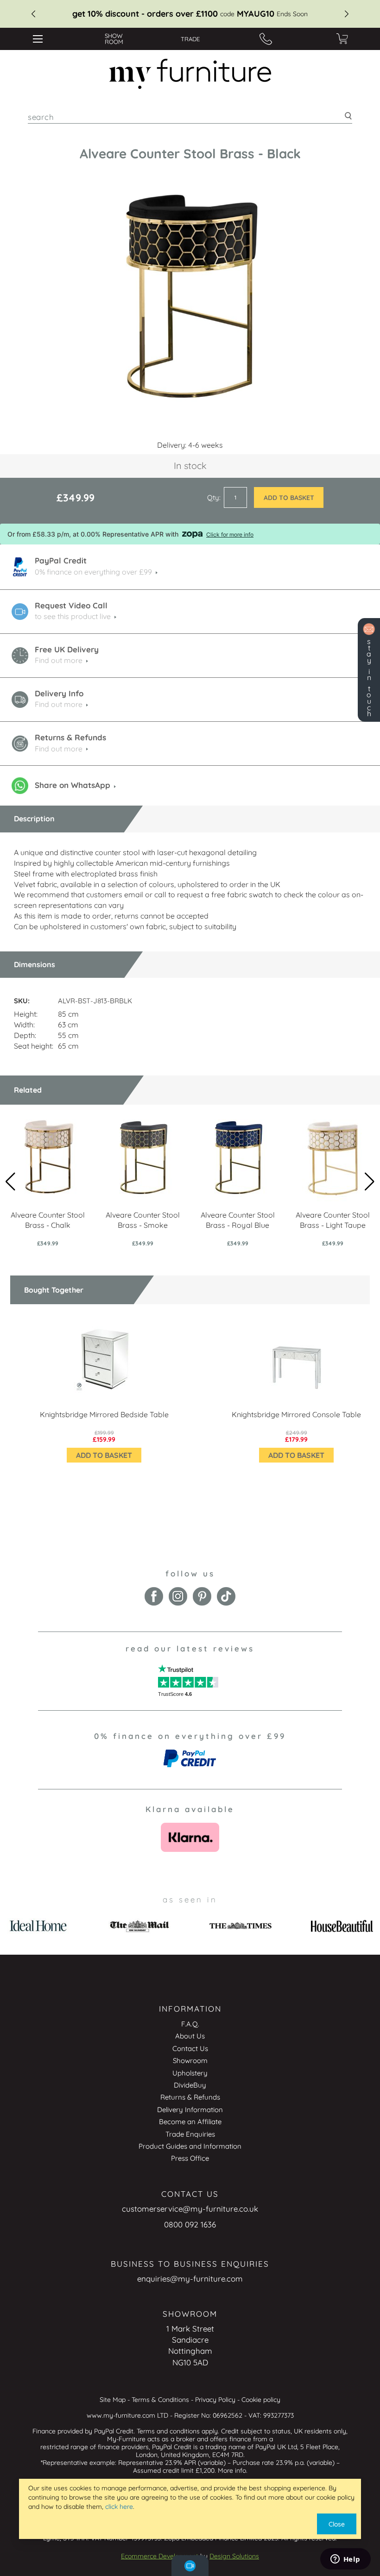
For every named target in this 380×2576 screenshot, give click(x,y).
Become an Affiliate (190, 2122)
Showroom (190, 2060)
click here (119, 2507)
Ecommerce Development (160, 2556)
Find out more (59, 660)
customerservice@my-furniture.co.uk (190, 2209)
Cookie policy (261, 2400)
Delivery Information (190, 2110)
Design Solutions (234, 2556)
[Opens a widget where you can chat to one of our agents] (345, 2560)
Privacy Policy (215, 2400)
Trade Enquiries (190, 2134)
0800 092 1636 (190, 2224)
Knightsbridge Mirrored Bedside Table (104, 1414)
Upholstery (190, 2073)
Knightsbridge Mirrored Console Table (296, 1414)
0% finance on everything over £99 (93, 572)
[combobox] (190, 117)
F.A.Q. (190, 2024)
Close (337, 2524)
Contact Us (190, 2048)
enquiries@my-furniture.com (190, 2279)
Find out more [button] (59, 704)
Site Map (113, 2400)
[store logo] (190, 74)
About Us (190, 2036)
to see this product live (73, 616)
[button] (370, 1182)
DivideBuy (190, 2085)
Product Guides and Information (190, 2146)
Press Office (190, 2158)
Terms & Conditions (160, 2400)
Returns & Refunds (190, 2097)
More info (232, 2470)
